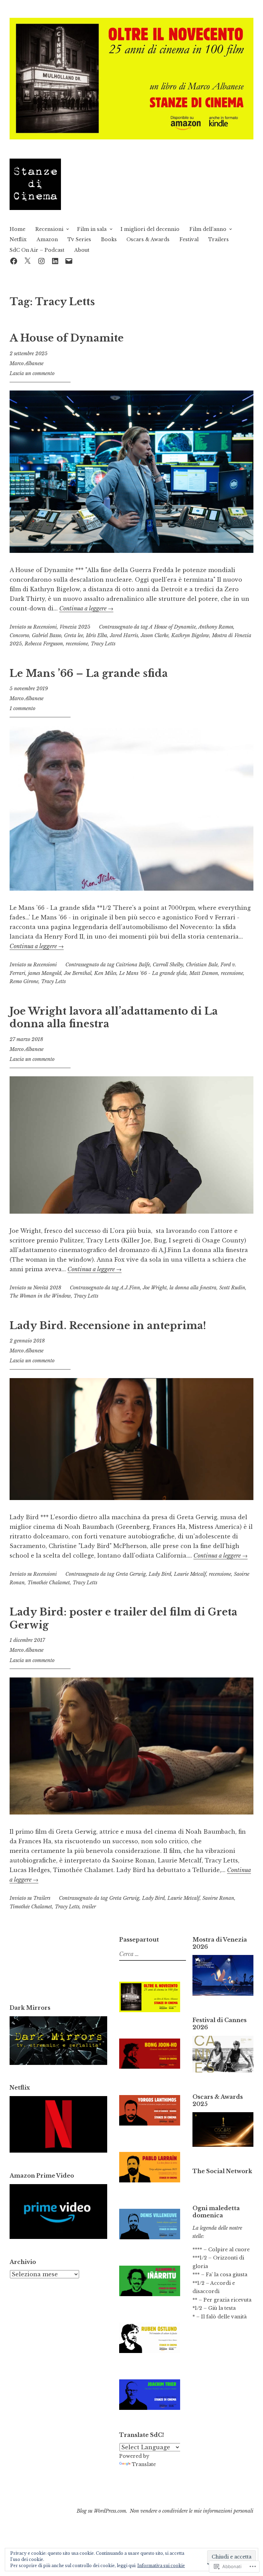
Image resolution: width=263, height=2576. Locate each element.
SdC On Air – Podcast (37, 250)
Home (17, 229)
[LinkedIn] (55, 261)
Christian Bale (202, 965)
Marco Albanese (27, 363)
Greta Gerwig (131, 1574)
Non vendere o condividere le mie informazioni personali (192, 2511)
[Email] (69, 261)
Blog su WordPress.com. (102, 2511)
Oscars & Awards (148, 239)
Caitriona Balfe (133, 965)
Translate (144, 2464)
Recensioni (49, 229)
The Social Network (222, 2171)
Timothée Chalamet (49, 1583)
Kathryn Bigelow (190, 635)
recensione (77, 644)
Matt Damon (204, 973)
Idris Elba (97, 635)
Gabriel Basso (47, 635)
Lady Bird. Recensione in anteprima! (108, 1326)
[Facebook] (14, 261)
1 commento (22, 708)
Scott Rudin (232, 1288)
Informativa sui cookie (161, 2566)
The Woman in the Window (40, 1296)
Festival (189, 239)
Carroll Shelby (168, 965)
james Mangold (45, 973)
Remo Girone (24, 981)
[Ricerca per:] (152, 1954)
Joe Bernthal (78, 973)
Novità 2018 (47, 1288)
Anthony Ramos (216, 627)
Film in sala (92, 229)
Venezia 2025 (75, 627)
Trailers (218, 239)
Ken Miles (105, 973)
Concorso (19, 635)
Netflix (18, 239)
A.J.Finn (130, 1288)
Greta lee (74, 635)
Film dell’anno (208, 229)
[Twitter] (27, 261)
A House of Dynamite (67, 338)
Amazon (47, 239)
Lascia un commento (32, 373)
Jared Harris (124, 635)
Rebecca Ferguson (44, 644)
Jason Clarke (155, 635)
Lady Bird (160, 1574)
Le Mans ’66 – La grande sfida (89, 673)
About (82, 250)
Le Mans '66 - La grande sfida (153, 973)
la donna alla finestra (193, 1288)
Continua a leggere (86, 608)
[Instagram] (41, 261)
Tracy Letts (103, 644)
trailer (89, 1907)
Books (109, 239)
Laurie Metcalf (190, 1574)
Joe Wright (155, 1288)
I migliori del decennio (150, 229)
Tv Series (79, 239)
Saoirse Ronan (218, 1898)
